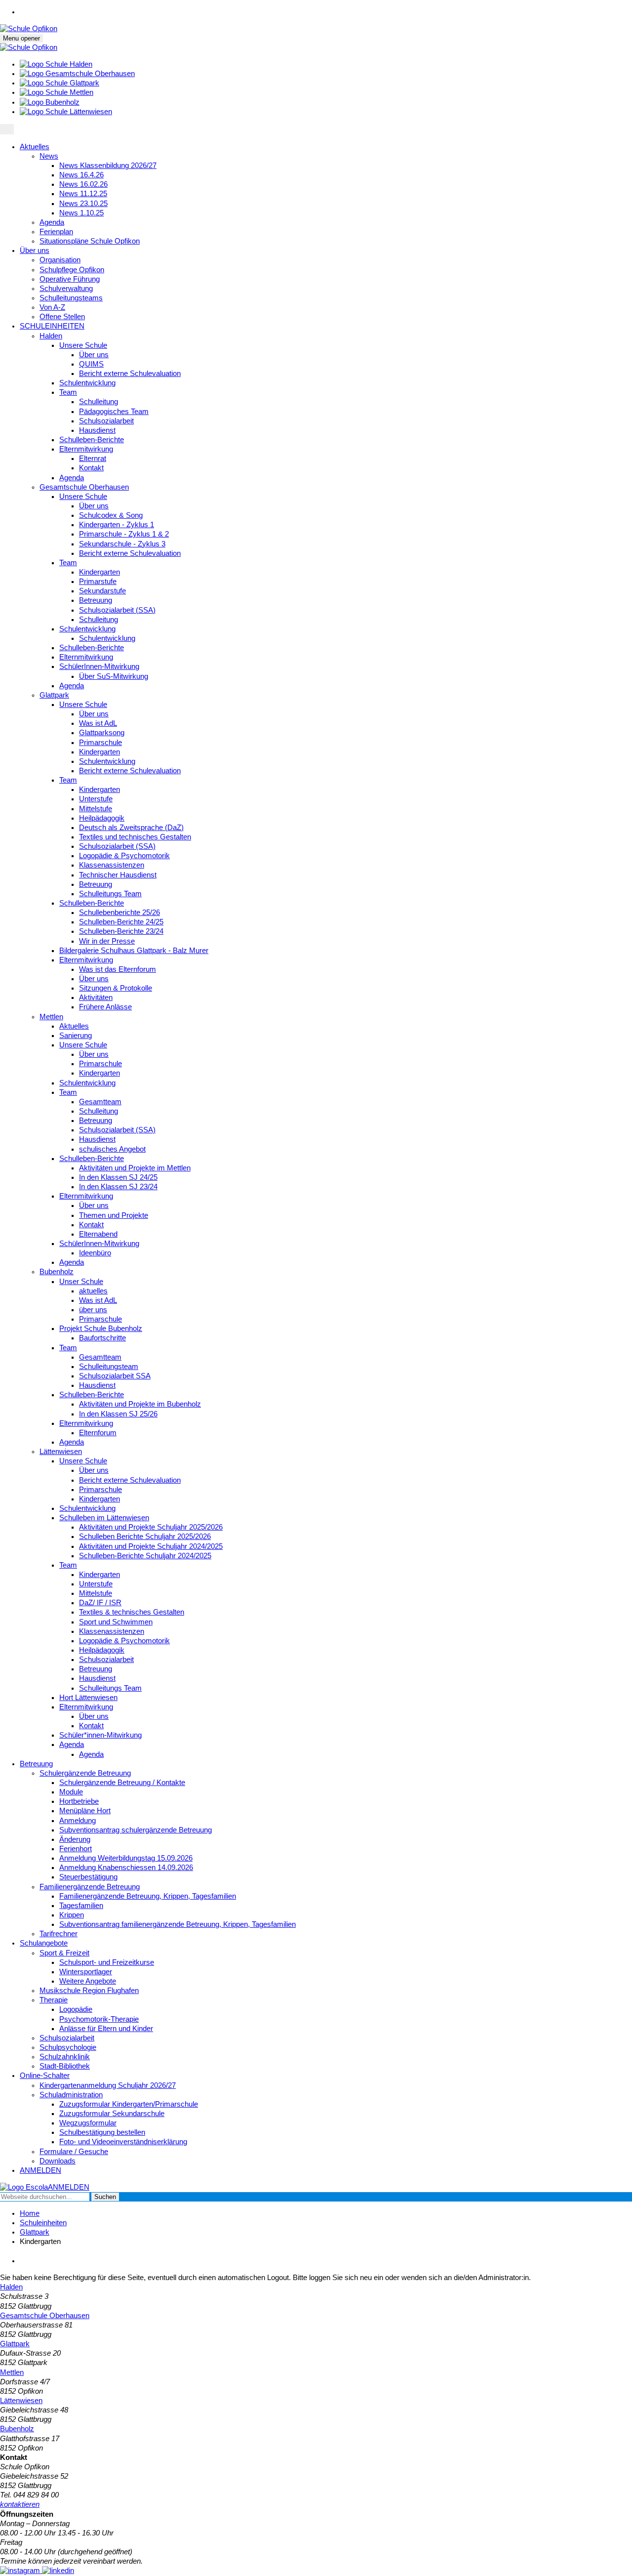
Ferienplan (56, 232)
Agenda (52, 222)
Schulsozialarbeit (106, 421)
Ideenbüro (95, 1253)
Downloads (58, 2161)
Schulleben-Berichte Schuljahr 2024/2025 (145, 1556)
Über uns (35, 250)
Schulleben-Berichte (92, 440)
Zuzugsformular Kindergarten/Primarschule (129, 2104)
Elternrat (93, 458)
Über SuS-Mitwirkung (114, 676)
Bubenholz (57, 1272)
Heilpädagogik (102, 818)
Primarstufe (98, 582)
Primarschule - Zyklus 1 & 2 (124, 534)
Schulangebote (44, 1943)
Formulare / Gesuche (74, 2152)
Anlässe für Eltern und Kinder (106, 2029)
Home (30, 2213)
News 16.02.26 (83, 184)
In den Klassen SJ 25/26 (118, 1414)
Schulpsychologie (68, 2047)
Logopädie (76, 2009)
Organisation (60, 260)
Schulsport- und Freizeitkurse (107, 1962)
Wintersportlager (86, 1972)
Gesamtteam (100, 1102)
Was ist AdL (98, 723)
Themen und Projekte (114, 1215)
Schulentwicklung (87, 383)
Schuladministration (71, 2095)
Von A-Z (52, 307)
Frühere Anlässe (105, 1007)
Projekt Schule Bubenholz (101, 1329)
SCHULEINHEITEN (52, 326)
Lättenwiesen (61, 1452)
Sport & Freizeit (64, 1953)
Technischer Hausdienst (118, 875)
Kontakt (91, 468)
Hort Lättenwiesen (88, 1698)
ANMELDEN (40, 2170)
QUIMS (91, 364)
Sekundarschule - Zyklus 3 (122, 544)
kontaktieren (20, 2504)
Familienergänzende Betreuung (90, 1887)
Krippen (72, 1915)
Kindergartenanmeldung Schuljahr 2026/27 (108, 2085)
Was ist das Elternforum (118, 969)
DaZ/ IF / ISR (100, 1603)
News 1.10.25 (81, 213)
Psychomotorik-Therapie (99, 2019)
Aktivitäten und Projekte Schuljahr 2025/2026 (151, 1527)
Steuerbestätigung (88, 1877)
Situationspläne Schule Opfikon (90, 241)
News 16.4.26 (81, 175)
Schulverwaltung (66, 289)
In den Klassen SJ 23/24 (118, 1187)
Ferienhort (76, 1849)
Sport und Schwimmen (116, 1622)
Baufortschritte (102, 1338)
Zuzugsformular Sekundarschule (112, 2114)
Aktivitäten (96, 997)
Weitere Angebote (88, 1981)
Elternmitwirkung (86, 449)
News (49, 156)
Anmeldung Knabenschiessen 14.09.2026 (126, 1868)
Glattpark (54, 695)
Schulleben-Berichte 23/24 (121, 931)
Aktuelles (35, 147)
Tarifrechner (59, 1934)
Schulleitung (99, 402)
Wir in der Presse (107, 941)
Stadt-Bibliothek (65, 2066)
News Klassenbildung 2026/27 (108, 166)
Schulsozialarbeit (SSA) (117, 610)
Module (71, 1792)
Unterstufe (96, 799)
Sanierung (76, 1036)
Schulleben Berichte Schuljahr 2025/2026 (145, 1537)
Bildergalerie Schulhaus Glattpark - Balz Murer (134, 951)
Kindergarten (99, 572)
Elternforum (98, 1433)
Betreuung (96, 600)
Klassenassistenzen (112, 865)
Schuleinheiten (43, 2223)
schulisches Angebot (112, 1149)
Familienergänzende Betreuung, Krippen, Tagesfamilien (148, 1896)
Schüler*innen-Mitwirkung (100, 1735)
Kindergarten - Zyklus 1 (117, 525)
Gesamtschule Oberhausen (84, 487)
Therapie (54, 2000)
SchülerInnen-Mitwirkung (99, 666)
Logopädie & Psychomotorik (124, 856)
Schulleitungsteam (109, 1367)
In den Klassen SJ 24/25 (118, 1177)
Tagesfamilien (81, 1906)
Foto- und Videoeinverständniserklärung (123, 2142)
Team (68, 392)
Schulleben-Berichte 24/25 (121, 922)
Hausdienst (97, 430)
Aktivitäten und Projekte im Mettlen (135, 1168)
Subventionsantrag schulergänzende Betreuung (136, 1830)
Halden (51, 336)
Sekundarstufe (102, 591)
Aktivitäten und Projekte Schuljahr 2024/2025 (151, 1546)
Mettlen (51, 1017)
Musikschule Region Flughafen (89, 1991)
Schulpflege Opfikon (72, 270)
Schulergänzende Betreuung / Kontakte (122, 1783)
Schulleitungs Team (110, 894)
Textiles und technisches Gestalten (135, 837)
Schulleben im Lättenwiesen (104, 1518)
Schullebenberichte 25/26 (119, 913)
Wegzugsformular (88, 2123)
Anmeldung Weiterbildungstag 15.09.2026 (126, 1858)
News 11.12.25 (83, 194)
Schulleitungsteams (71, 298)
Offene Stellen (62, 317)
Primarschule (100, 743)
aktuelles (93, 1291)
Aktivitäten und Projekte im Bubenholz (140, 1404)
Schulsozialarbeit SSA (115, 1376)
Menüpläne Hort (85, 1811)
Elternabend (98, 1234)
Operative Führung (70, 279)
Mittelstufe (96, 809)
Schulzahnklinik (65, 2057)
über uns (93, 1310)
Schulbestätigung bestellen (102, 2132)
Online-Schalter (45, 2076)
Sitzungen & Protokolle (116, 988)
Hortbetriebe (79, 1801)
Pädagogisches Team (114, 412)
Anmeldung (78, 1821)
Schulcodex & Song (111, 515)
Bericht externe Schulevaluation (130, 374)
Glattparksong (102, 733)
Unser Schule (81, 1282)
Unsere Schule (83, 345)
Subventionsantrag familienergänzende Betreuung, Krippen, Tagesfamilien (178, 1924)
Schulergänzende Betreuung (85, 1773)
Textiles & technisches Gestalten (132, 1612)
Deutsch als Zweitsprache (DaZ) (131, 828)
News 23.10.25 (83, 204)
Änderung (75, 1839)
